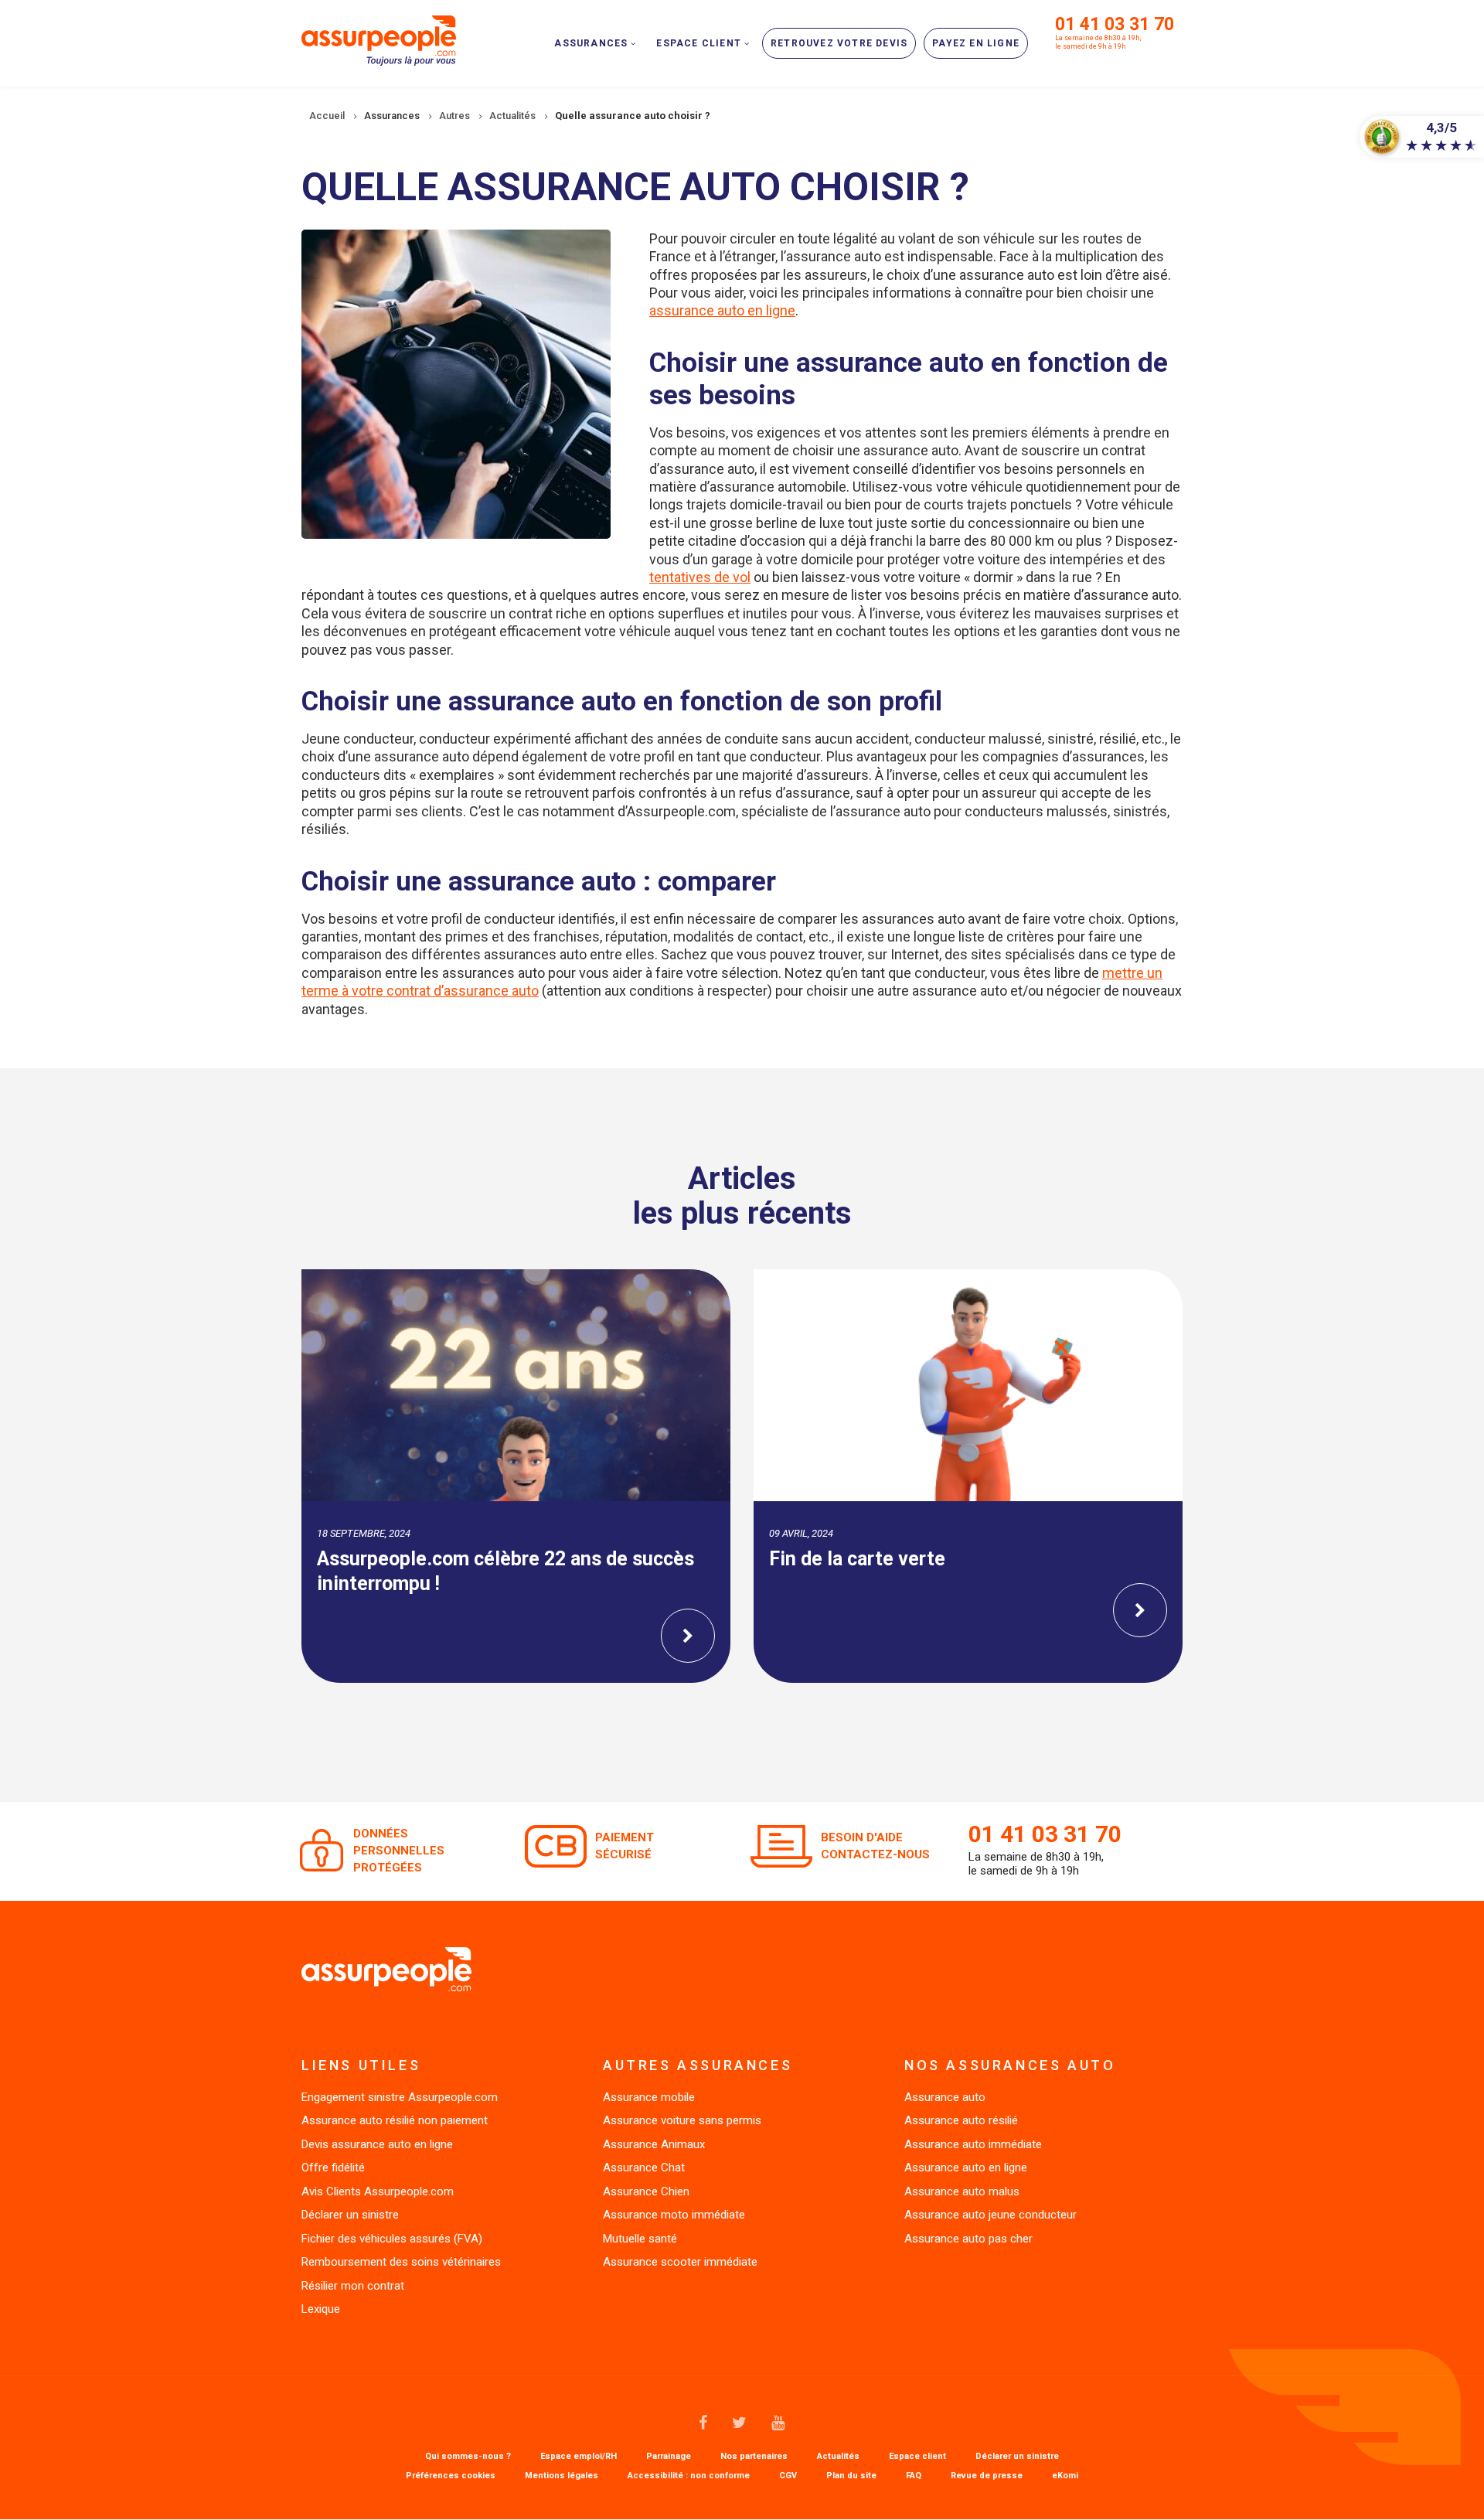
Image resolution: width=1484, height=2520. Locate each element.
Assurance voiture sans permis (682, 2120)
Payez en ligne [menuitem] (976, 43)
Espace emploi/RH (579, 2457)
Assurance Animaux (654, 2144)
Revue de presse (987, 2476)
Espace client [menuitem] (699, 43)
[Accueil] (379, 39)
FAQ (914, 2476)
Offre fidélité (333, 2168)
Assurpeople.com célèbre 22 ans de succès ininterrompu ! (505, 1572)
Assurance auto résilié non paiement (395, 2120)
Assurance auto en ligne (966, 2168)
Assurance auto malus (962, 2191)
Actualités (838, 2457)
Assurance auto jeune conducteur (990, 2215)
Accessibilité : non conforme (689, 2476)
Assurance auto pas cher (968, 2239)
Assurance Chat (644, 2168)
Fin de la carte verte (857, 1559)
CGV (788, 2476)
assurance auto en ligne (722, 310)
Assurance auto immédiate (973, 2144)
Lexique (321, 2309)
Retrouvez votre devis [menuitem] (839, 43)
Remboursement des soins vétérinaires (401, 2262)
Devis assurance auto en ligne (377, 2144)
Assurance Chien (646, 2191)
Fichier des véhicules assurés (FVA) (392, 2239)
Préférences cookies (451, 2476)
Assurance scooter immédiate (680, 2262)
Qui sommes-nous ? (468, 2457)
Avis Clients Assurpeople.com (378, 2191)
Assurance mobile (649, 2097)
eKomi (1065, 2476)
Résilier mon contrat (353, 2286)
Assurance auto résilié (961, 2120)
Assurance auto (945, 2097)
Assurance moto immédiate (674, 2215)
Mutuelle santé (640, 2239)
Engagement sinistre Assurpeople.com (400, 2097)
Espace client (917, 2457)
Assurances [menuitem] (591, 43)
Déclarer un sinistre (350, 2215)
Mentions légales (562, 2476)
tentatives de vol (700, 577)
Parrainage (669, 2457)
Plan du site (851, 2476)
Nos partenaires (754, 2457)
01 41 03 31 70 (1115, 24)
